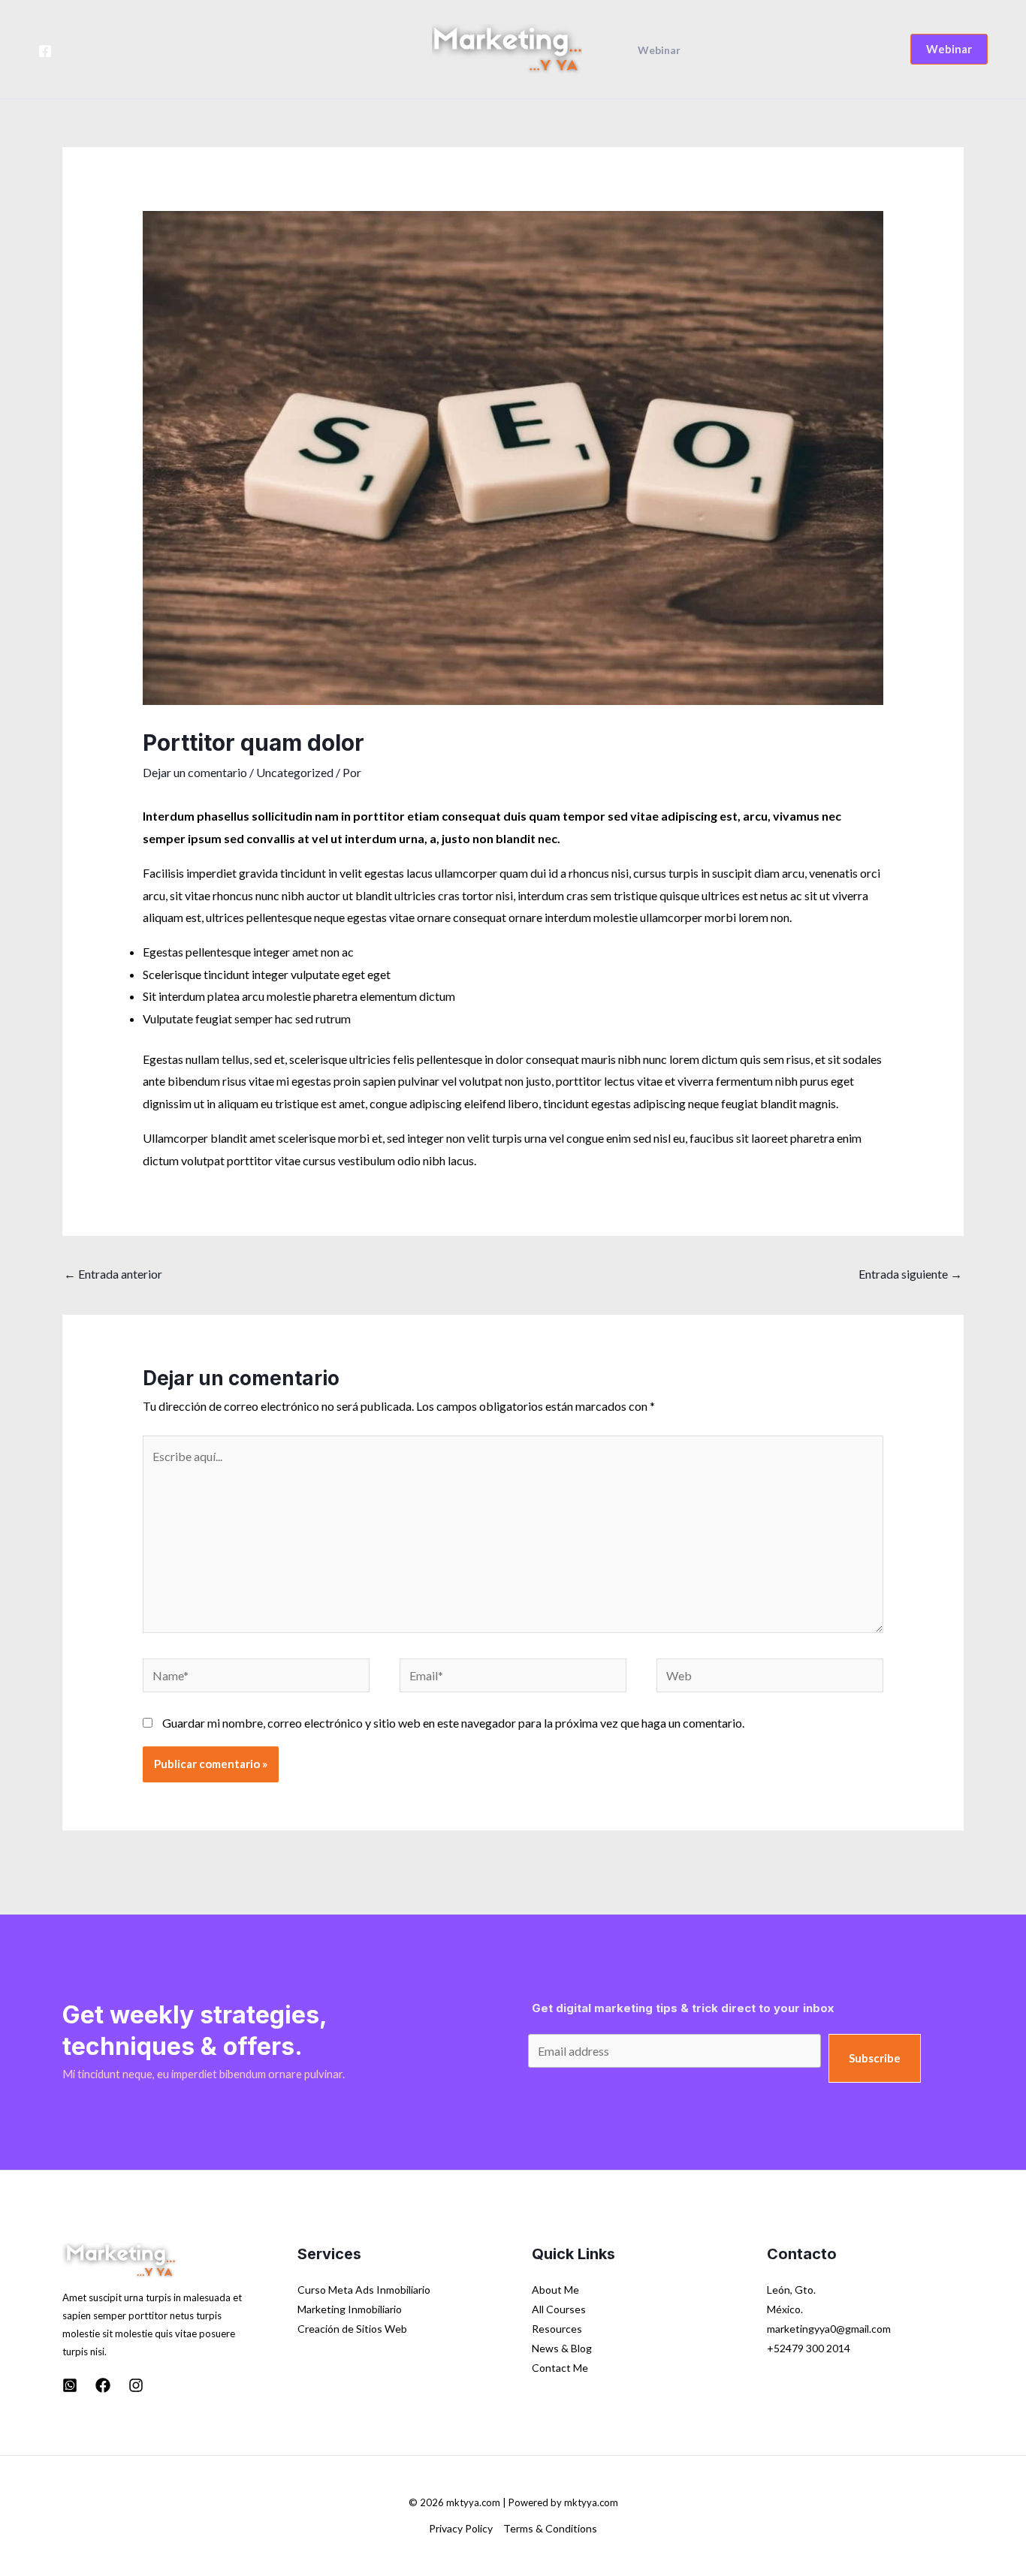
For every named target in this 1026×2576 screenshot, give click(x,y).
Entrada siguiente (910, 1274)
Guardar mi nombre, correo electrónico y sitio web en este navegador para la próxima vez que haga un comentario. (453, 1723)
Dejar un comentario (195, 772)
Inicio (375, 50)
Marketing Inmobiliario (350, 2309)
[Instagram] (136, 2385)
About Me (555, 2290)
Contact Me (560, 2368)
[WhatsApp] (70, 2385)
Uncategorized (295, 772)
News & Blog (562, 2348)
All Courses (559, 2309)
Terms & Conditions (550, 2528)
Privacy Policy (461, 2528)
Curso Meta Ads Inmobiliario (364, 2290)
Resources (557, 2329)
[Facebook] (45, 51)
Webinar (659, 50)
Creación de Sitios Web (352, 2329)
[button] (949, 49)
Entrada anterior (113, 1274)
